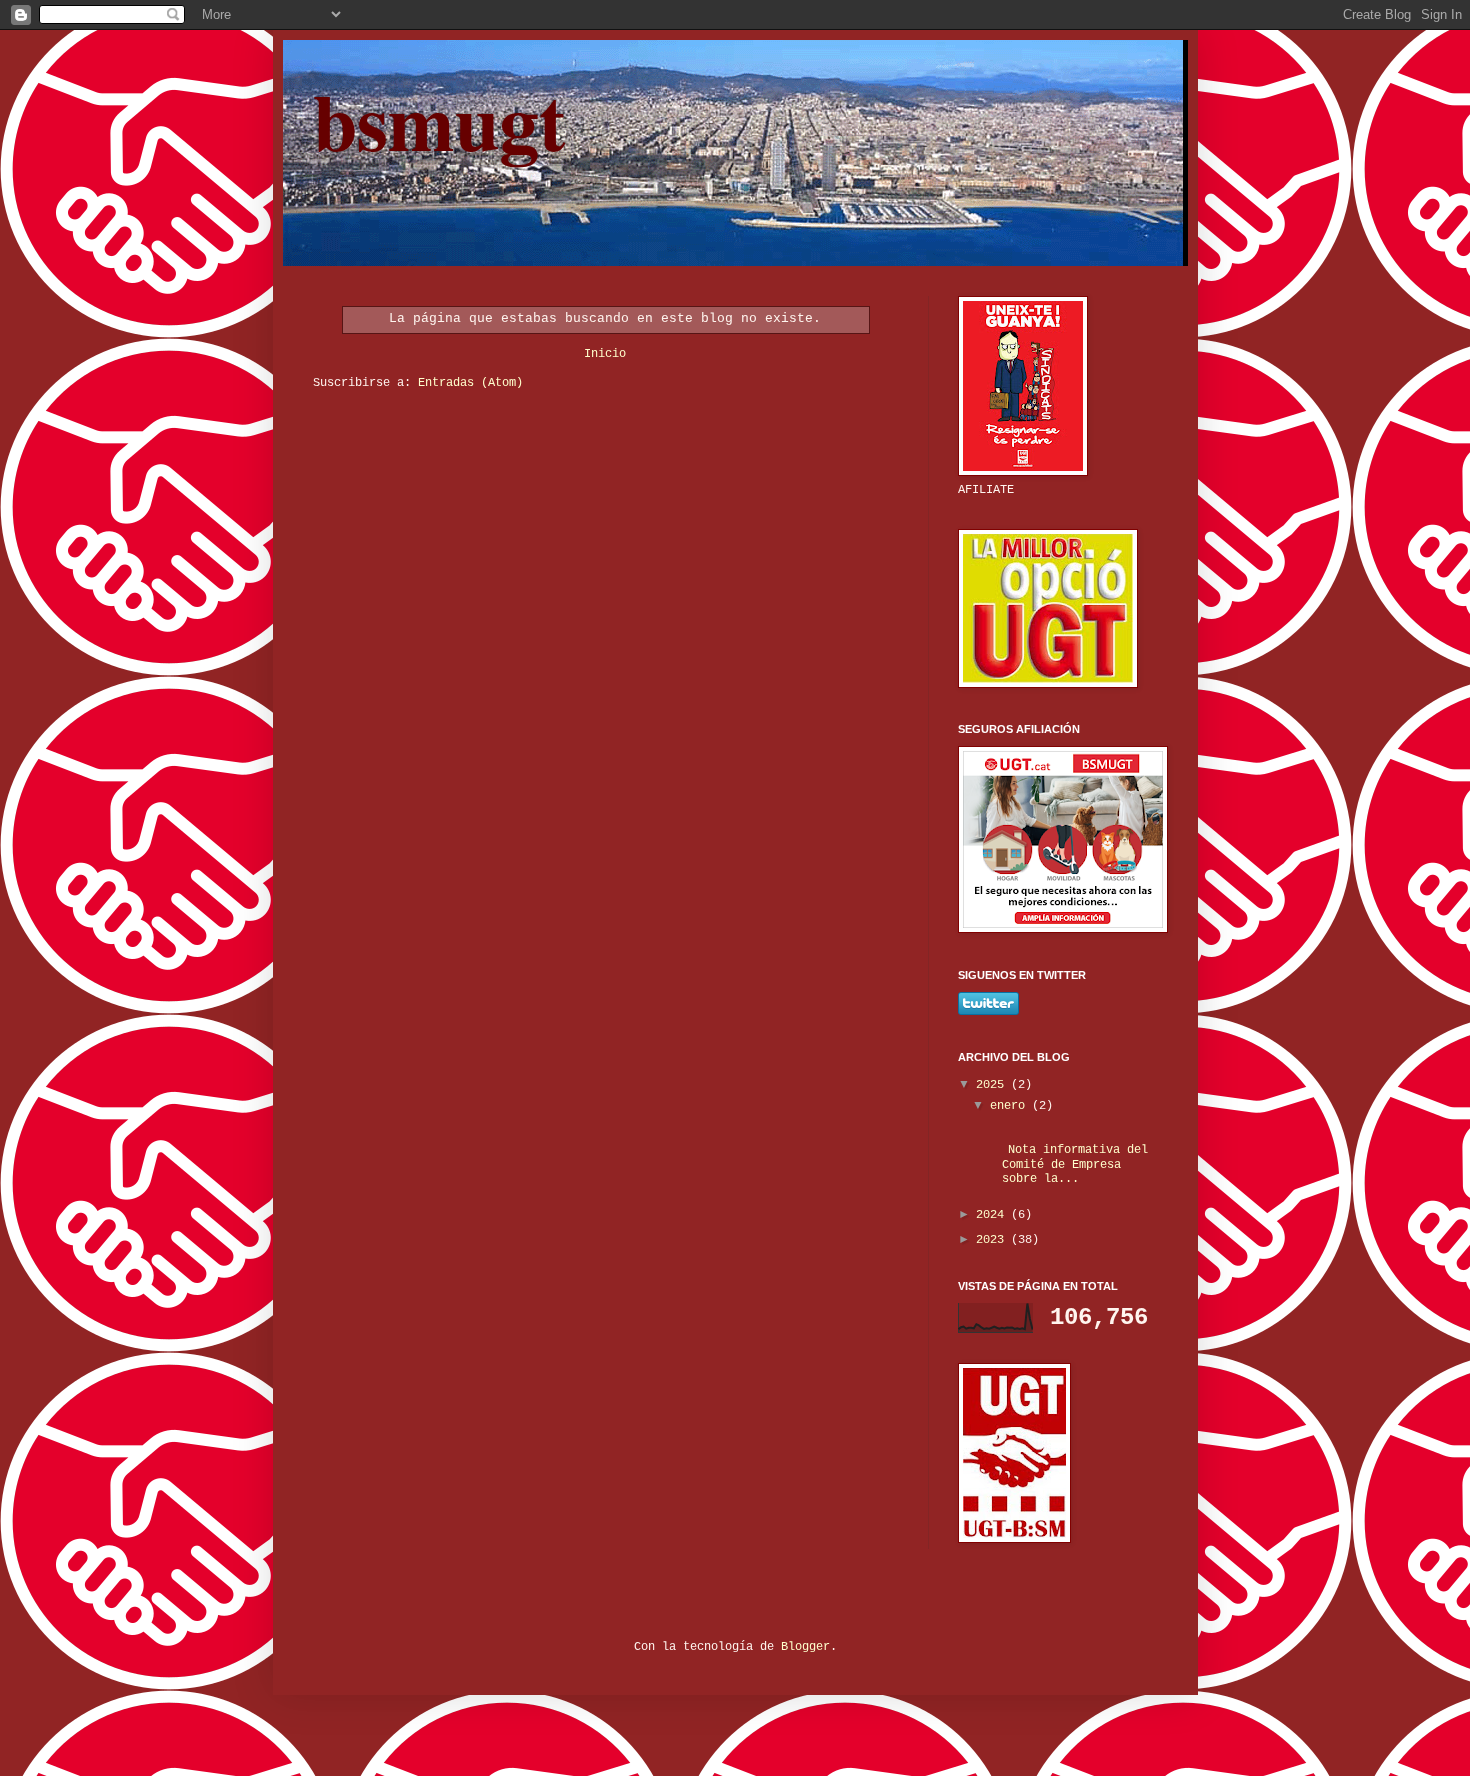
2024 (993, 1215)
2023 (993, 1240)
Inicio (605, 354)
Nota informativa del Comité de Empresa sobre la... (1067, 1164)
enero (1011, 1106)
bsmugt (439, 120)
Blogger (805, 1647)
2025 (993, 1085)
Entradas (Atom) (470, 383)
